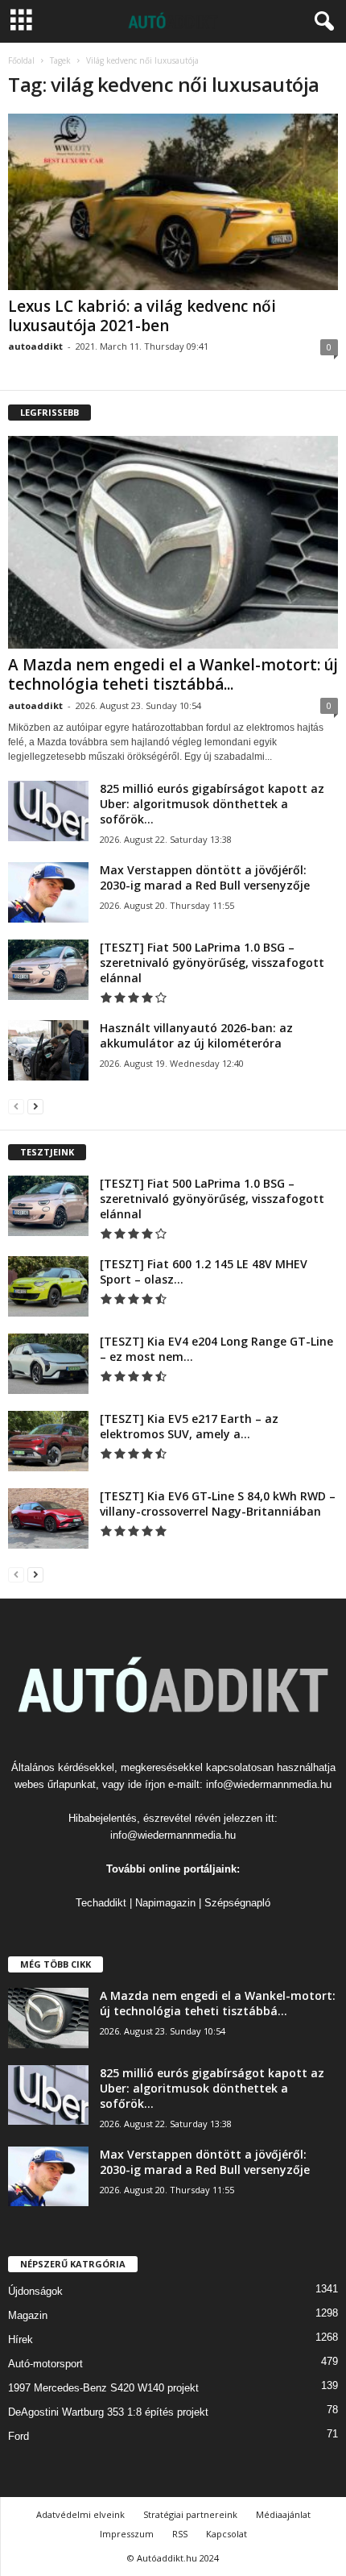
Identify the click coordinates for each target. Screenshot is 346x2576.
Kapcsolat (227, 2534)
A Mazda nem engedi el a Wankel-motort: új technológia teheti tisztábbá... (173, 674)
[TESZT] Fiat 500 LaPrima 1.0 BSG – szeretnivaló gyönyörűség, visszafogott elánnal (212, 962)
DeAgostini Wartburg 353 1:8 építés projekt (108, 2412)
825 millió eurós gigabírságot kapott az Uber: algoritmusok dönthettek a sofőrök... (212, 804)
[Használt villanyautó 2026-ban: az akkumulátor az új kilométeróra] (48, 1050)
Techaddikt (101, 1903)
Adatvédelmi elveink (80, 2514)
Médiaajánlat (283, 2514)
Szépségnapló (237, 1903)
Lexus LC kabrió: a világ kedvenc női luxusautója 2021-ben (142, 316)
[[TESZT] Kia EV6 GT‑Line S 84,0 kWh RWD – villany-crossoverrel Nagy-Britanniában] (48, 1518)
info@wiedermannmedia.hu (269, 1784)
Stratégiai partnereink (190, 2514)
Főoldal (21, 60)
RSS (180, 2534)
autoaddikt (35, 346)
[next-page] (35, 1106)
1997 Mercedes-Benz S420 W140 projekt (103, 2388)
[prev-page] (16, 1106)
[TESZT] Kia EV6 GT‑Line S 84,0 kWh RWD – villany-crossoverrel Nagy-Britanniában (218, 1504)
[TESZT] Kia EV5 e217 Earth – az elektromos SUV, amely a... (189, 1426)
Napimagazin (165, 1903)
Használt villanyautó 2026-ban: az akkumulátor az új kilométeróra (196, 1035)
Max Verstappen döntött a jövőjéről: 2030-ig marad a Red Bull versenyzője (205, 877)
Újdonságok (35, 2291)
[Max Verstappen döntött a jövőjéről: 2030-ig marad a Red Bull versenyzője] (48, 892)
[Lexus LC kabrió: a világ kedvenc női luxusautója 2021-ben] (173, 202)
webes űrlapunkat (55, 1784)
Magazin (28, 2315)
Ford (19, 2436)
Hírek (21, 2340)
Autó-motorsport (45, 2364)
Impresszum (127, 2534)
